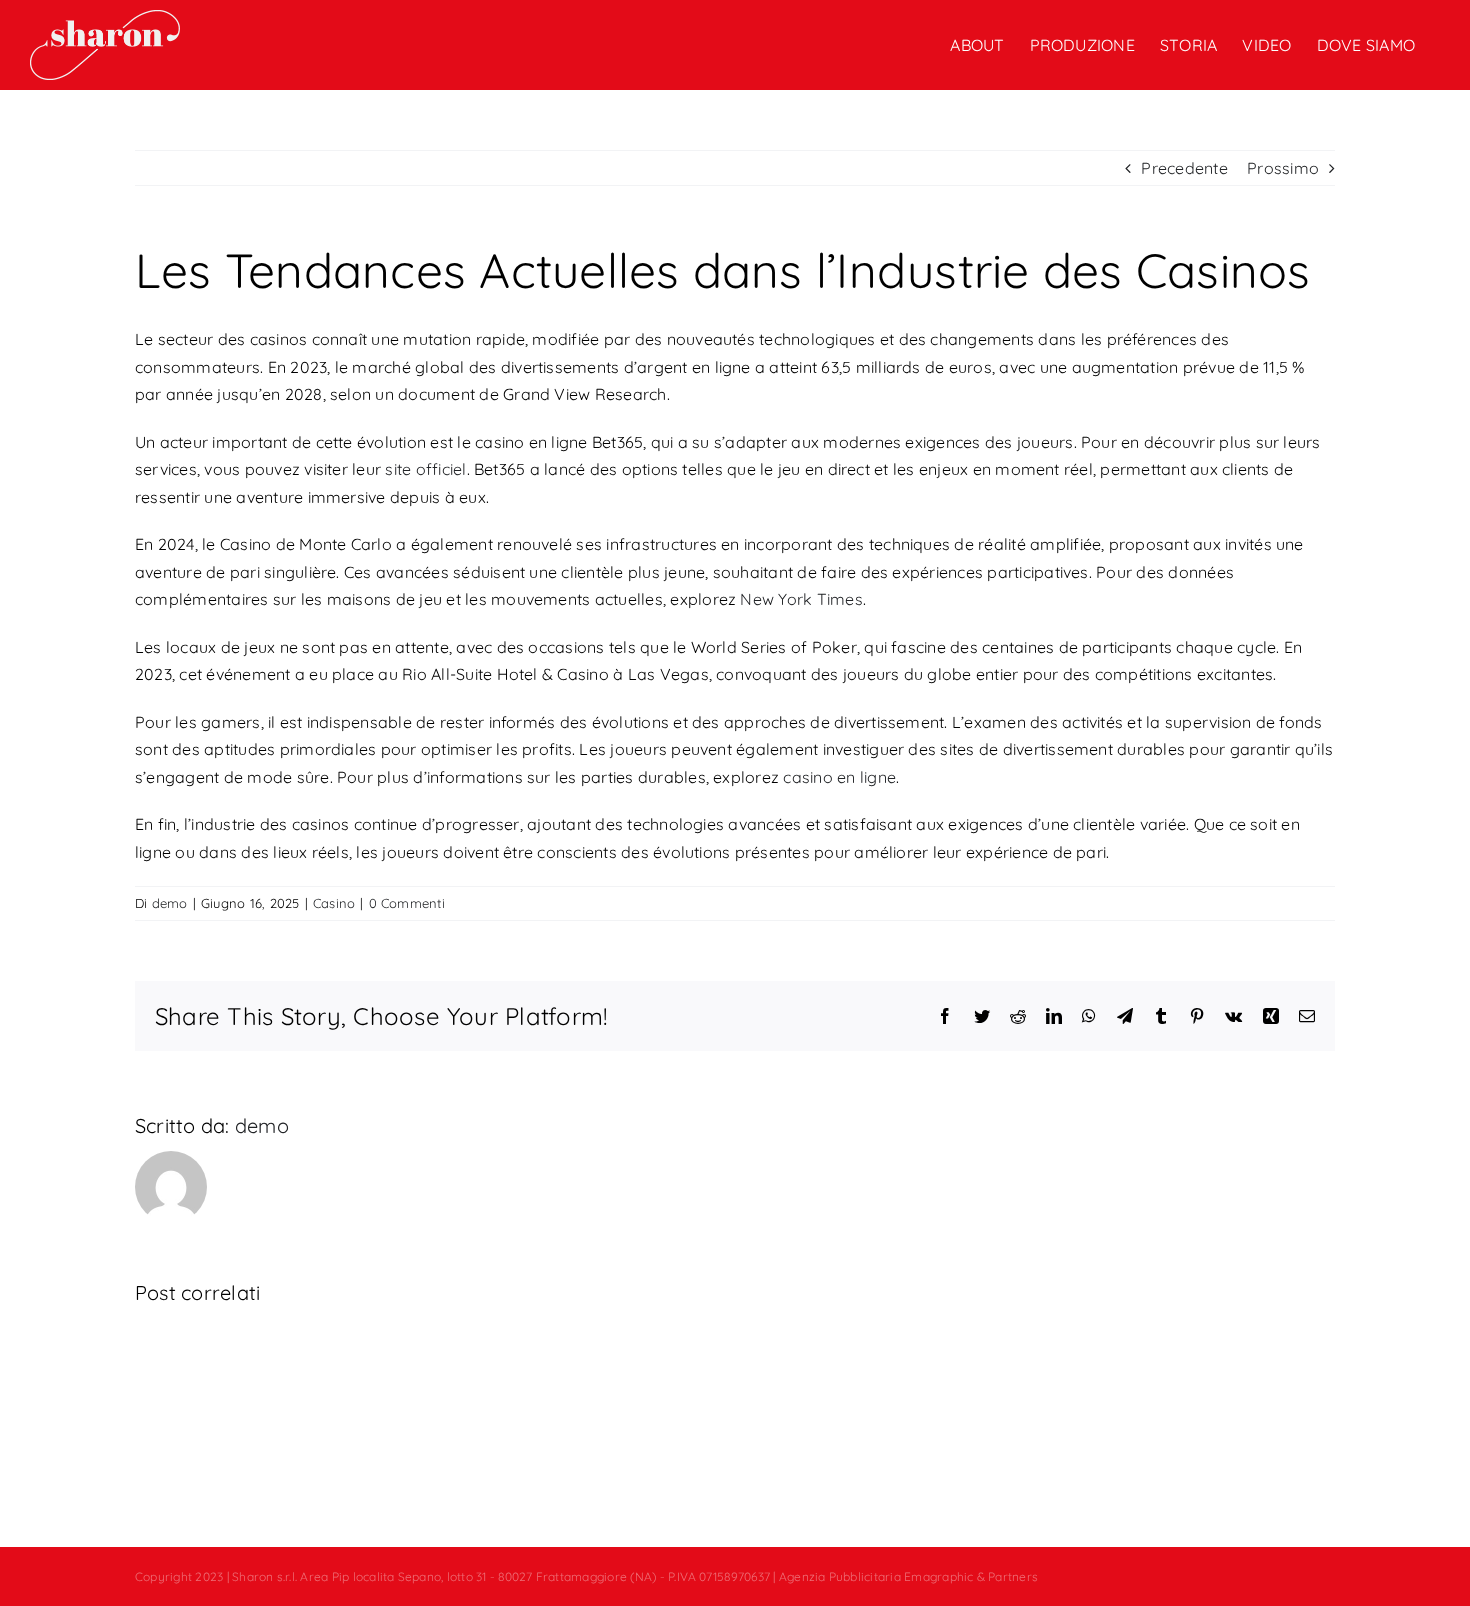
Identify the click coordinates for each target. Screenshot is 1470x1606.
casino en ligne (839, 777)
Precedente (1184, 168)
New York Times (801, 599)
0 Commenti (407, 903)
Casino (334, 903)
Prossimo (1283, 168)
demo (170, 903)
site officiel (425, 469)
